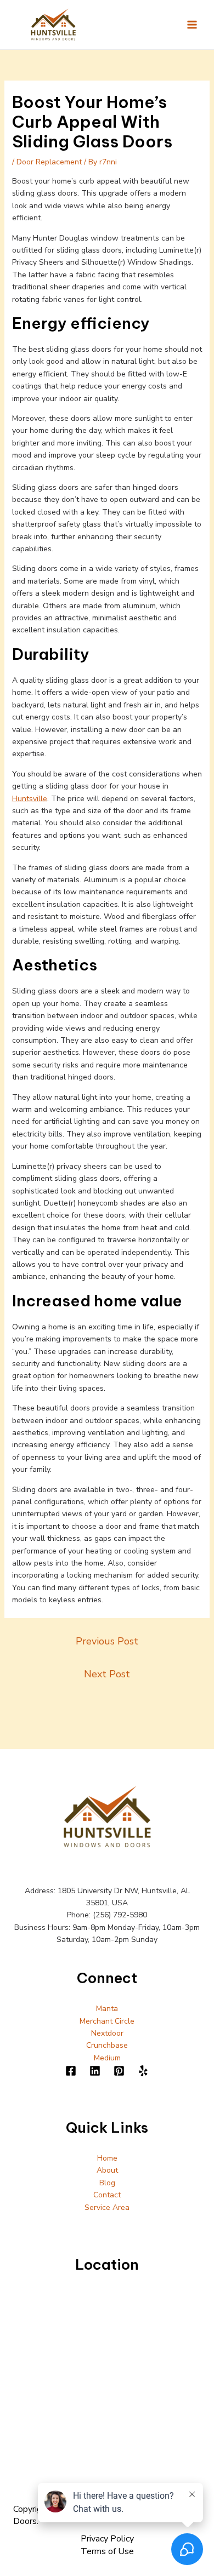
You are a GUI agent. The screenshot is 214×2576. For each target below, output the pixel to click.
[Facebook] (71, 2071)
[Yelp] (143, 2071)
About (107, 2170)
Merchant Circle (107, 2021)
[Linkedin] (95, 2071)
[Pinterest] (119, 2071)
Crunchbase (107, 2045)
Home (107, 2158)
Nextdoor (107, 2033)
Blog (107, 2183)
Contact (107, 2195)
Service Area (107, 2207)
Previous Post (107, 1641)
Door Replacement (49, 162)
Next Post (107, 1674)
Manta (107, 2009)
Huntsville (30, 799)
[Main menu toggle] (192, 24)
